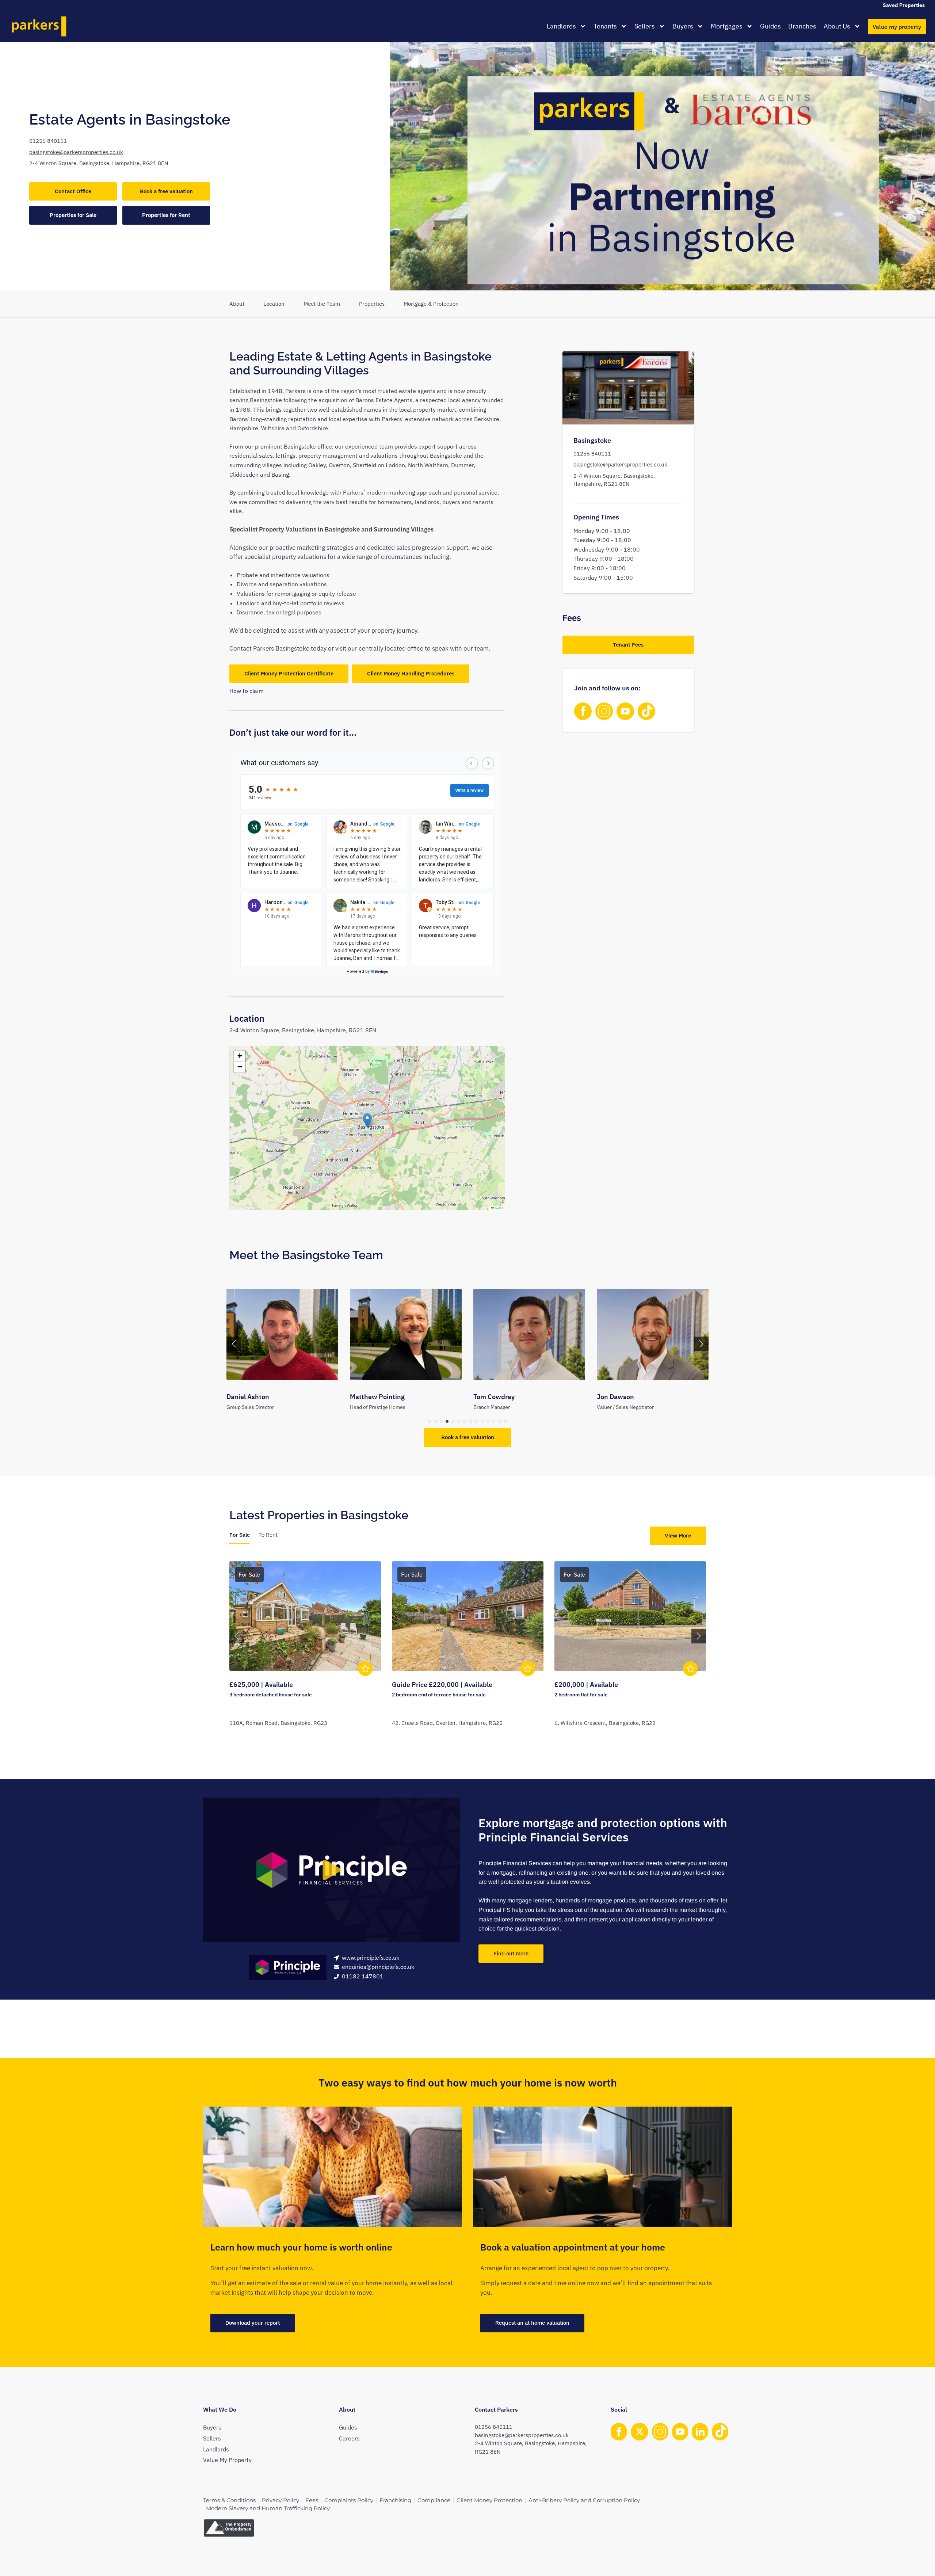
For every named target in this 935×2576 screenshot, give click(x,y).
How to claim (247, 691)
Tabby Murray (617, 1397)
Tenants (605, 26)
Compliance (434, 2500)
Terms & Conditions (229, 2500)
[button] (367, 1121)
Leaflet (499, 1208)
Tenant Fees (628, 645)
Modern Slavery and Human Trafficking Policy (268, 2508)
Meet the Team (322, 304)
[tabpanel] (468, 1653)
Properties (372, 304)
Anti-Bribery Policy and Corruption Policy (584, 2500)
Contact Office (73, 191)
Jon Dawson (492, 1397)
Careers (349, 2438)
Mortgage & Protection (431, 304)
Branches (802, 26)
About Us (837, 26)
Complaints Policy (349, 2500)
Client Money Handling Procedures (411, 673)
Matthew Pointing (254, 1397)
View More (678, 1535)
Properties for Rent (166, 215)
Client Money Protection (489, 2500)
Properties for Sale (73, 215)
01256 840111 (48, 141)
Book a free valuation (166, 191)
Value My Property (227, 2460)
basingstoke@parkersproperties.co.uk (76, 152)
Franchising (395, 2500)
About (237, 304)
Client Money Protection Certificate (289, 673)
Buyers (683, 26)
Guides (770, 26)
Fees (312, 2500)
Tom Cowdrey (371, 1397)
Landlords (561, 26)
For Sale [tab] (240, 1535)
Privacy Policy (280, 2500)
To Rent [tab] (268, 1535)
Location (274, 304)
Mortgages (727, 26)
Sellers (645, 26)
